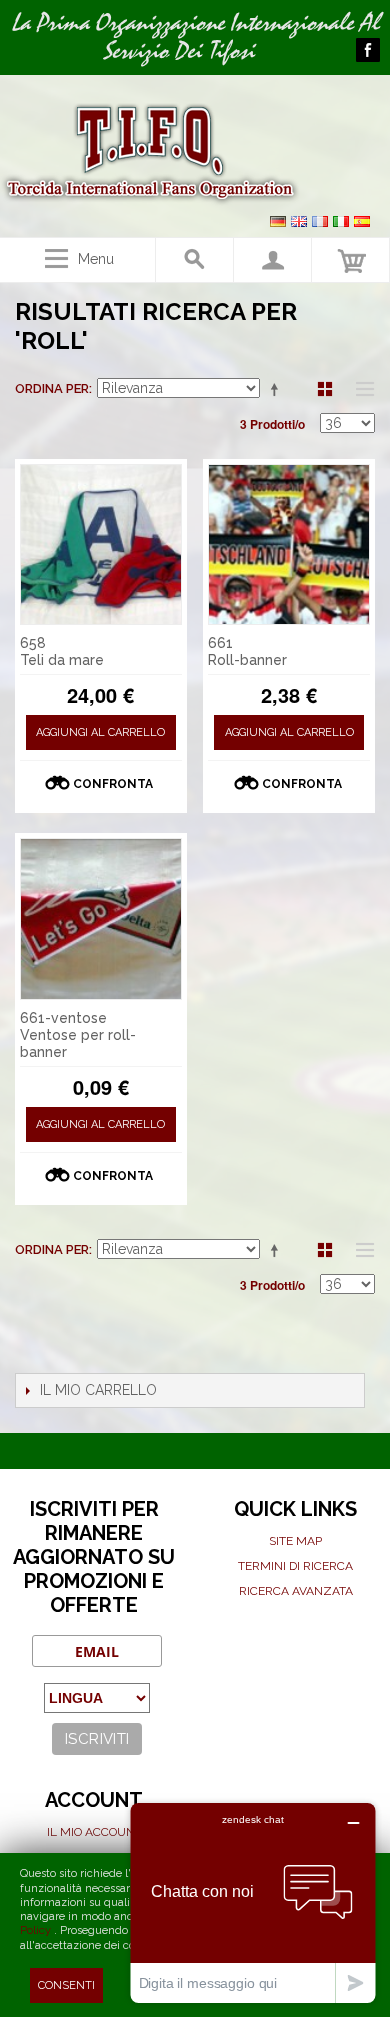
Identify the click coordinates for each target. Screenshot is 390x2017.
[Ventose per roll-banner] (101, 919)
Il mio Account (94, 1832)
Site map (295, 1541)
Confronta (113, 784)
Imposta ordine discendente (278, 389)
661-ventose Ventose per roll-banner (78, 1035)
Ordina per (52, 388)
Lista (360, 389)
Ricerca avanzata (296, 1591)
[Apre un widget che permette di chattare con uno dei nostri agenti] (253, 1902)
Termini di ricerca (295, 1566)
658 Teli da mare (62, 651)
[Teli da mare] (101, 545)
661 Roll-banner (247, 651)
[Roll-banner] (289, 545)
